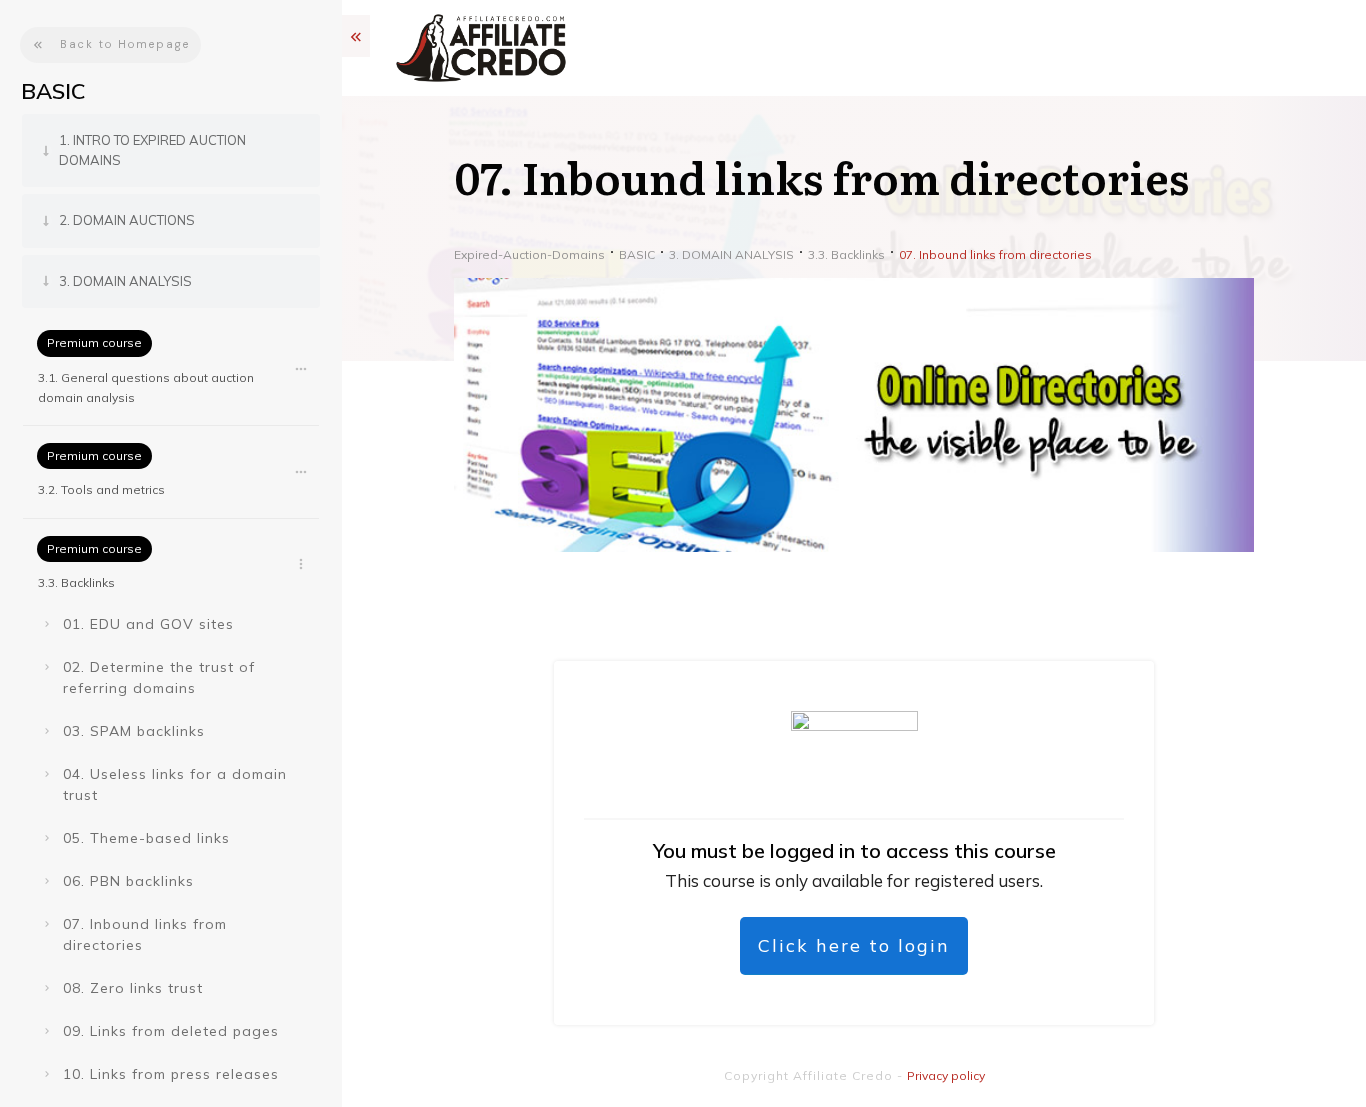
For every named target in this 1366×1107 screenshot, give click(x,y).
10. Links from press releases (171, 1074)
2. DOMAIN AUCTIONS (127, 220)
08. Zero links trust (133, 988)
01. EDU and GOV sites (148, 624)
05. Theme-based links (146, 838)
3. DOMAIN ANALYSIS (125, 281)
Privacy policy (946, 1075)
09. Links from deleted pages (171, 1031)
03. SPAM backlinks (134, 731)
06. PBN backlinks (128, 881)
